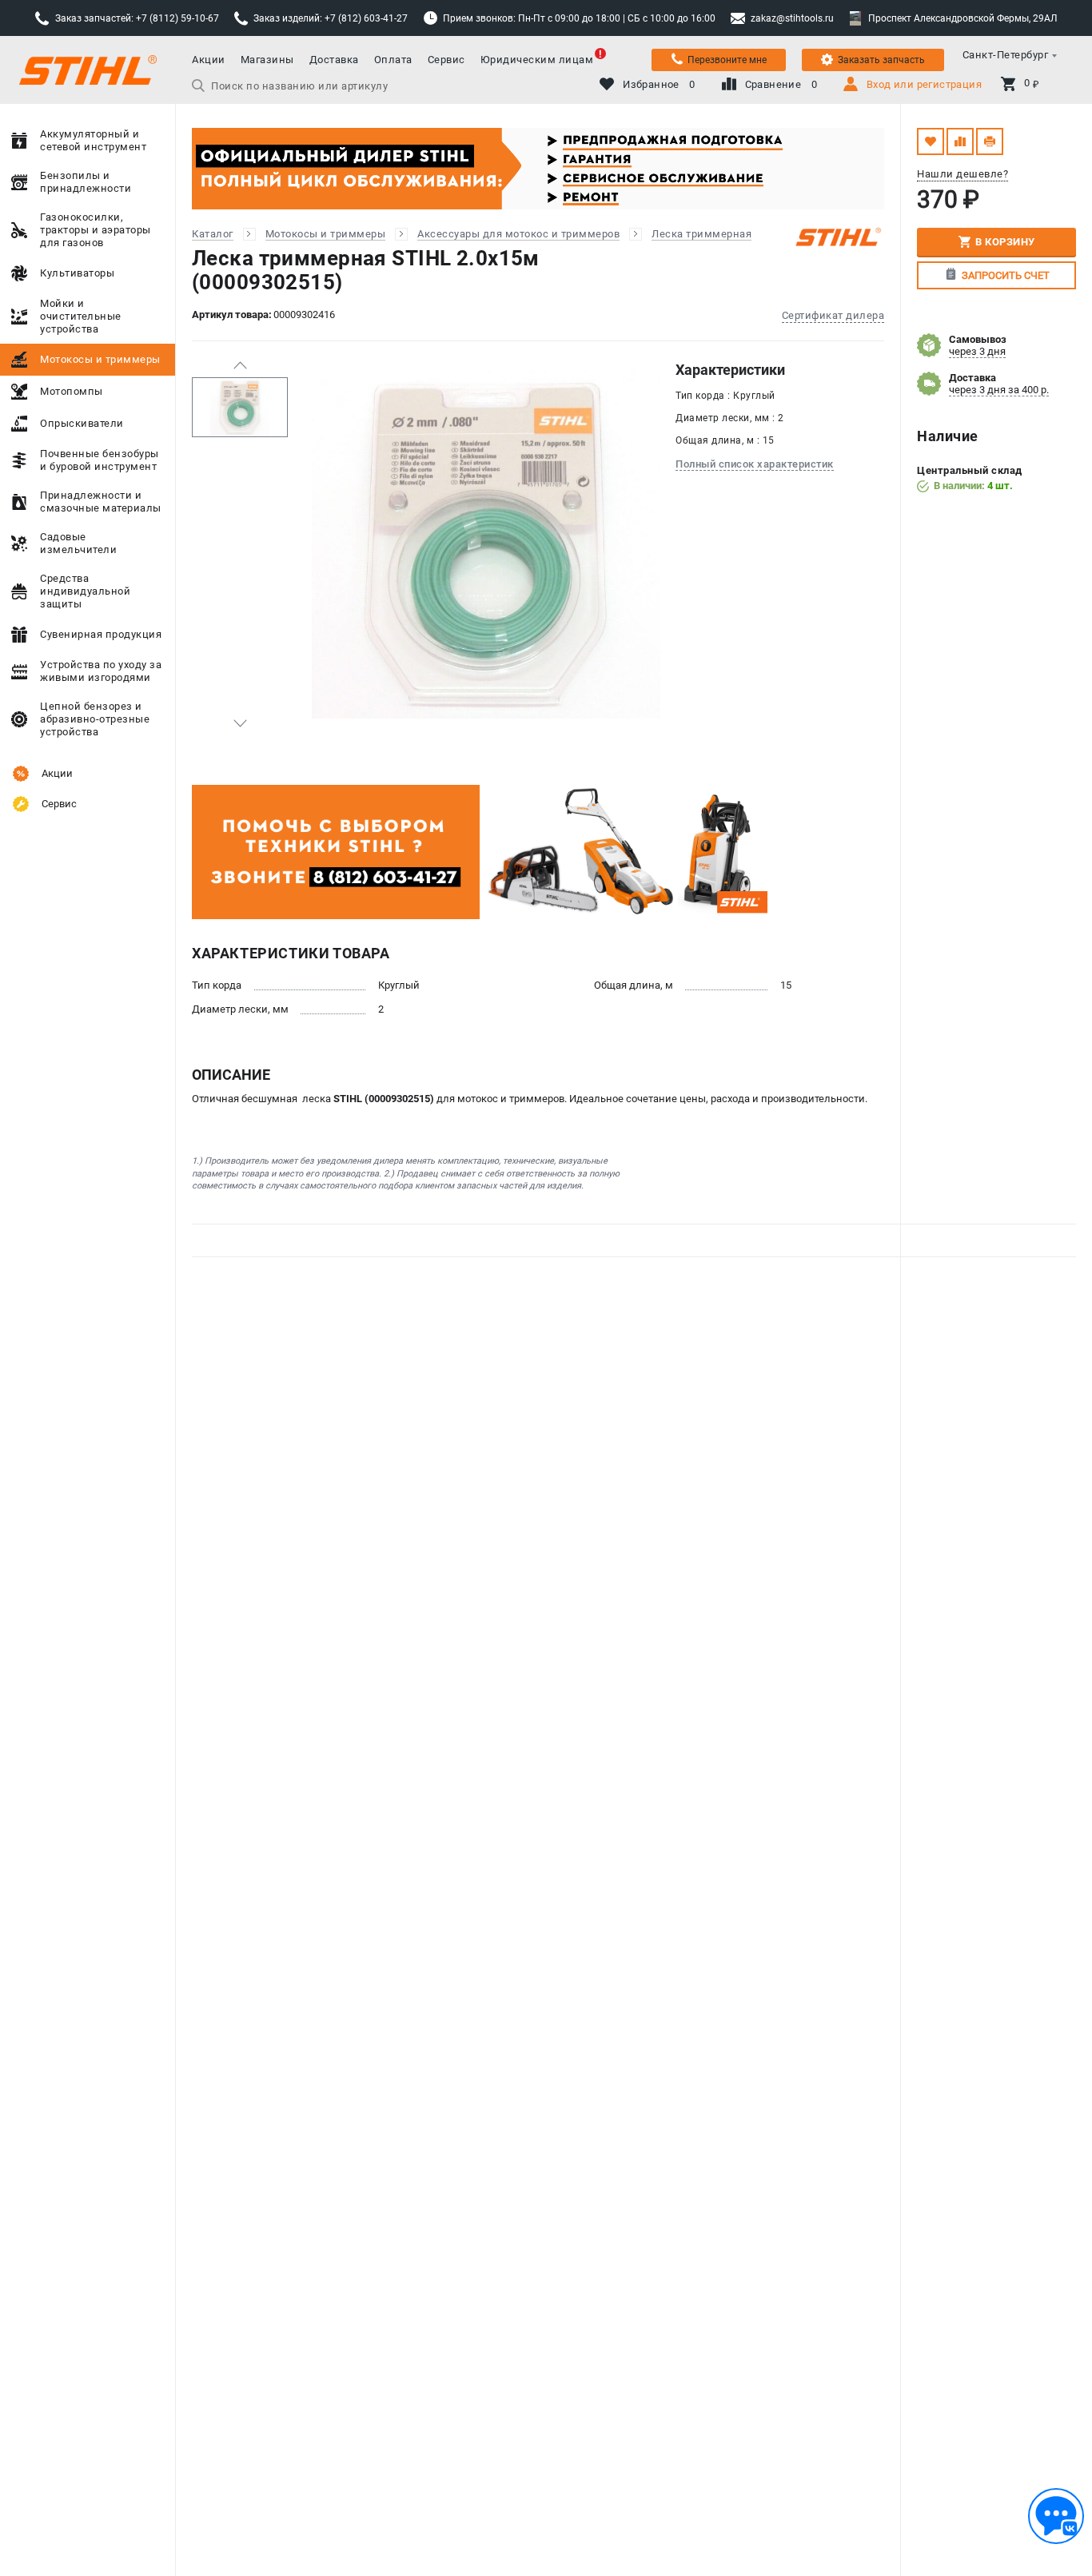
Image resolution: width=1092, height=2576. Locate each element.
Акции (209, 60)
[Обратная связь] (1056, 2516)
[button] (240, 365)
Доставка (334, 60)
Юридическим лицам (537, 60)
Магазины (267, 60)
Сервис (446, 60)
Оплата (393, 60)
